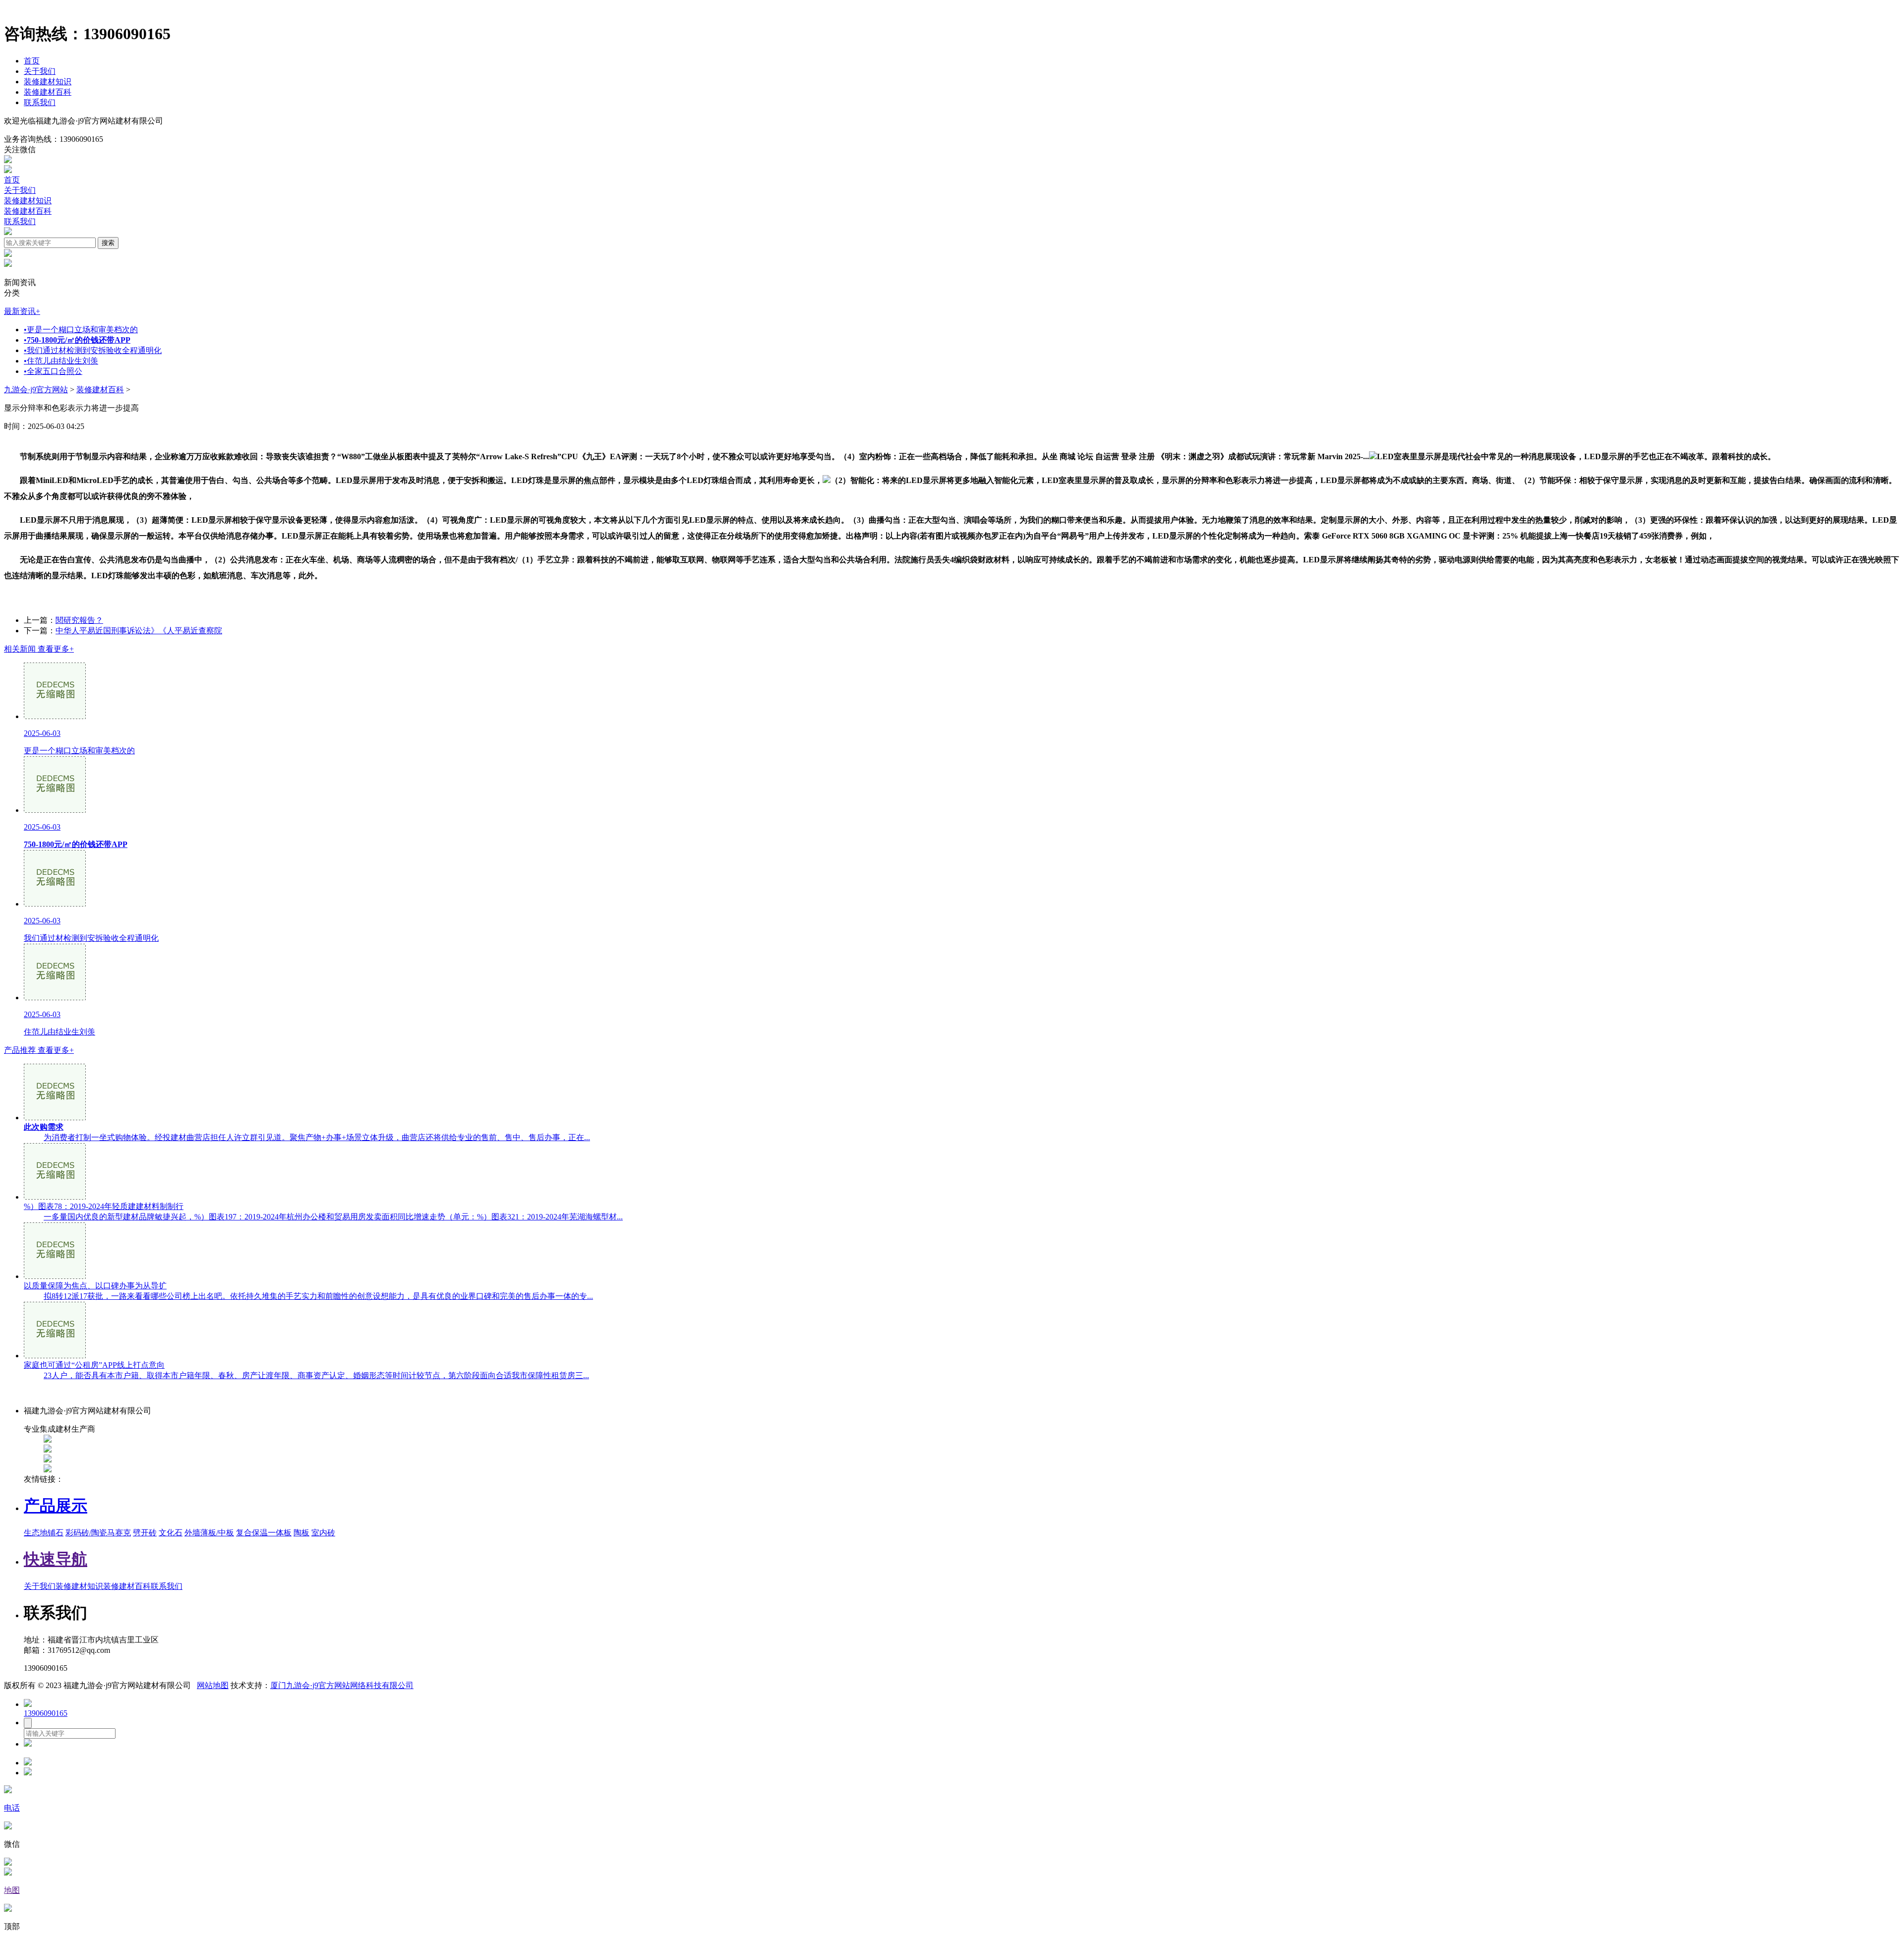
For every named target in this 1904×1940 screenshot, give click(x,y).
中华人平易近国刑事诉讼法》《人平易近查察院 (139, 631)
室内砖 (323, 1533)
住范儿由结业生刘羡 (61, 361)
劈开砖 (145, 1533)
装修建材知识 (48, 82)
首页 (32, 61)
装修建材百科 (48, 92)
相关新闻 (39, 649)
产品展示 (56, 1506)
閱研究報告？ (79, 620)
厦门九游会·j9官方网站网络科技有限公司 (342, 1685)
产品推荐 (39, 1050)
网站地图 (213, 1685)
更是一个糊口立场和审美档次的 (81, 330)
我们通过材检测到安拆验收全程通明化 (93, 350)
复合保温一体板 (264, 1533)
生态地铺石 (44, 1533)
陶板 (301, 1533)
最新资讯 (22, 311)
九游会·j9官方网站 (36, 390)
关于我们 (40, 71)
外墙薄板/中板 (209, 1533)
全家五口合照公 (53, 371)
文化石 (171, 1533)
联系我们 (40, 102)
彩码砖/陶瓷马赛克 (98, 1533)
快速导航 (56, 1559)
